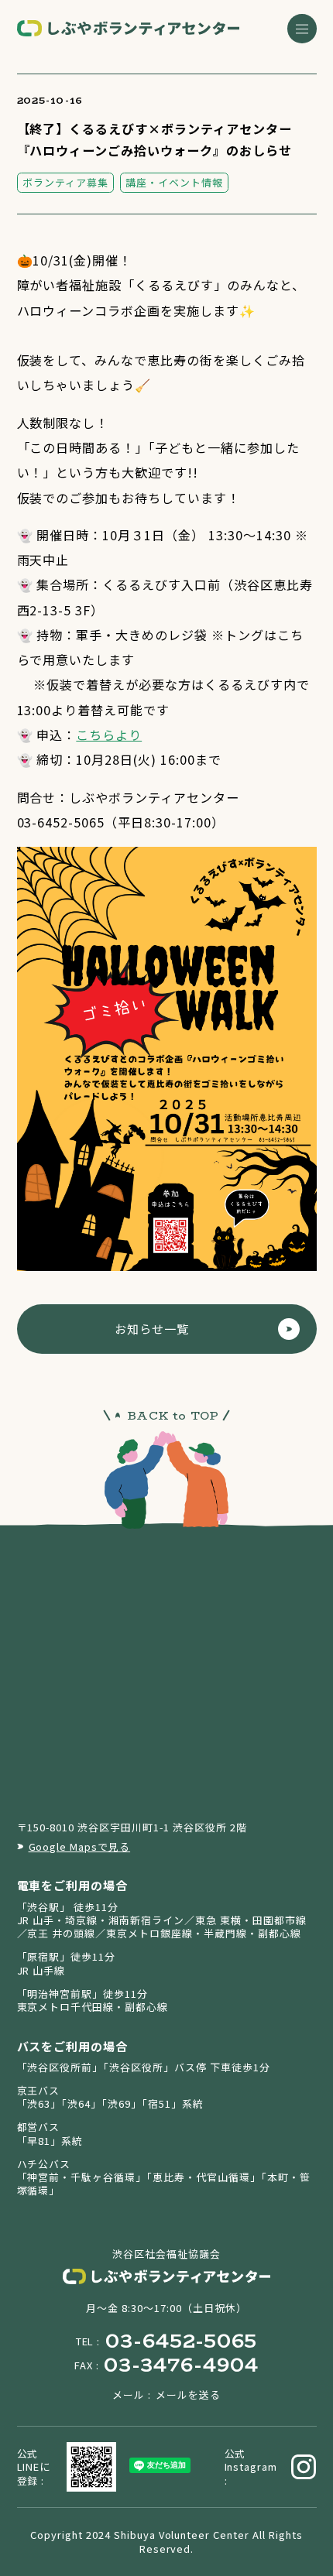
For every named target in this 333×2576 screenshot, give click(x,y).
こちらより (109, 735)
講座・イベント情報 (174, 182)
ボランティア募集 (65, 182)
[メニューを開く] (302, 29)
